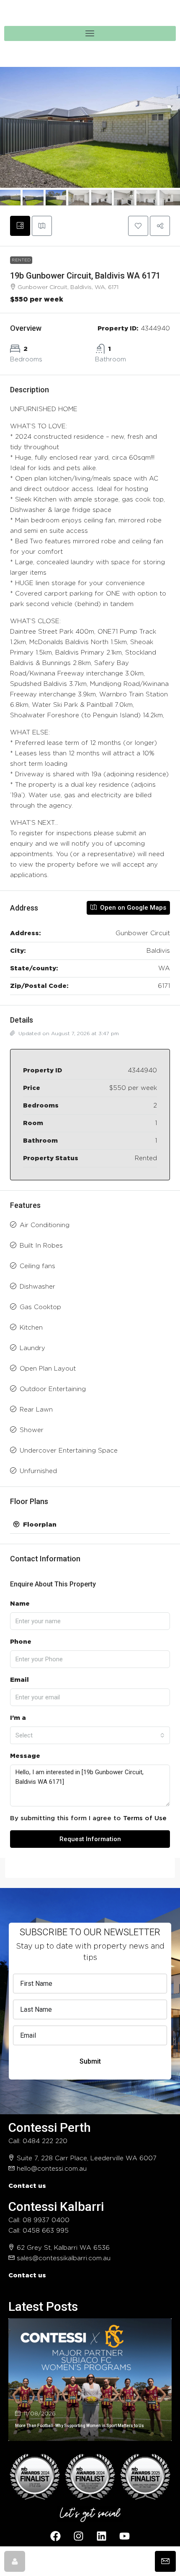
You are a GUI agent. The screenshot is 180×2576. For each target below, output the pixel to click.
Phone (21, 1642)
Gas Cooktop (40, 1307)
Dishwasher (37, 1287)
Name (20, 1604)
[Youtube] (125, 2536)
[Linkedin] (102, 2536)
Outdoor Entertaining (53, 1389)
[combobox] (90, 1735)
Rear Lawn (36, 1410)
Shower (32, 1430)
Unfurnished (38, 1471)
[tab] (20, 226)
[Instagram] (79, 2536)
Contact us (27, 2186)
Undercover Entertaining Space (69, 1451)
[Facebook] (56, 2536)
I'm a (18, 1718)
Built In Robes (41, 1246)
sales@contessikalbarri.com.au (64, 2258)
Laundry (32, 1348)
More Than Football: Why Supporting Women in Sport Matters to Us (80, 2426)
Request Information (90, 1839)
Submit (90, 2061)
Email (19, 1680)
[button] (138, 226)
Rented (21, 260)
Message (25, 1756)
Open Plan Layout (48, 1369)
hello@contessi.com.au (52, 2169)
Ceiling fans (37, 1266)
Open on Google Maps (132, 908)
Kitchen (31, 1328)
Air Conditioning (45, 1225)
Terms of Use (145, 1818)
